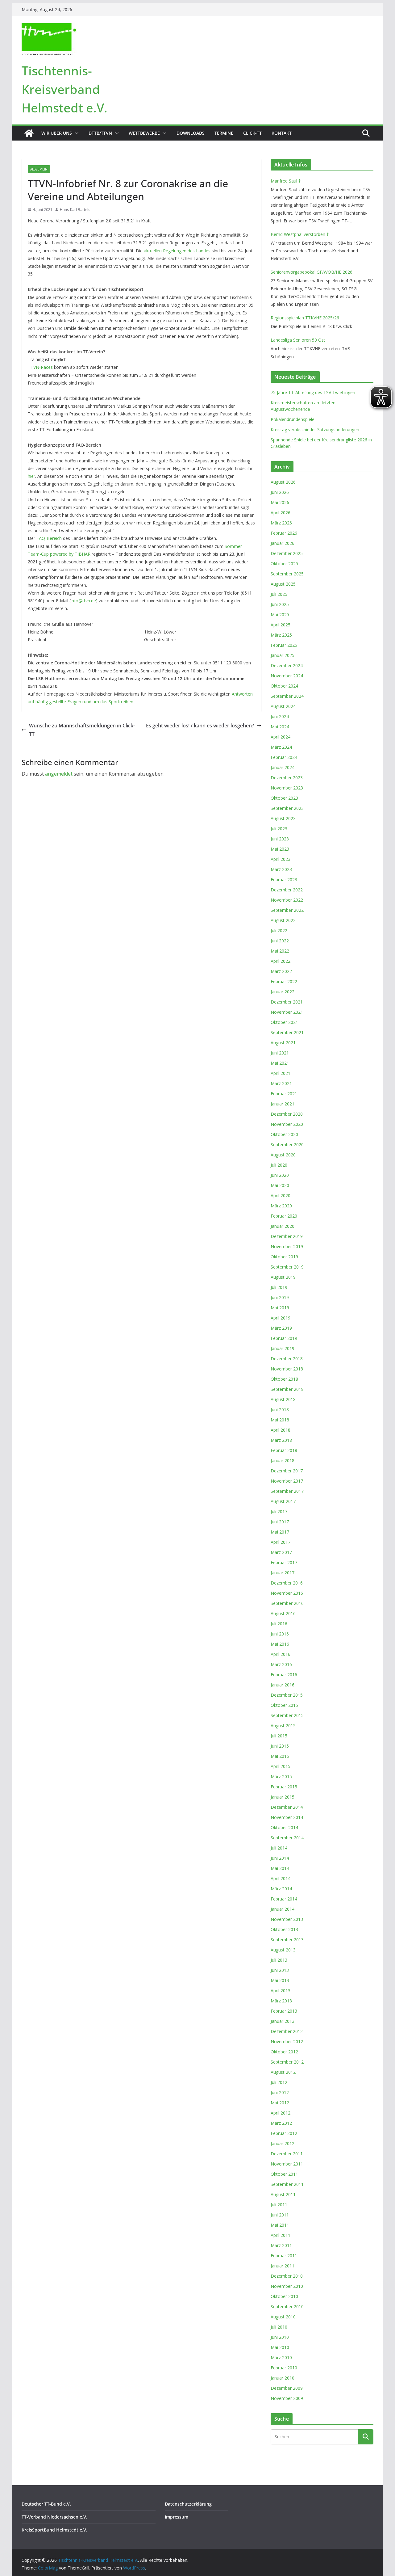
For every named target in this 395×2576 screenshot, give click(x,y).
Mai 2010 (280, 2347)
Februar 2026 (284, 533)
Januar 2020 (283, 1226)
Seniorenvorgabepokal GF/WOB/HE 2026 (312, 272)
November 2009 (287, 2398)
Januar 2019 (283, 1348)
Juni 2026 (280, 492)
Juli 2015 (279, 1736)
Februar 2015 (284, 1787)
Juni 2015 (280, 1746)
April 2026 (281, 513)
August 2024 (283, 706)
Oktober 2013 (284, 1929)
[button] (75, 133)
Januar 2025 (283, 655)
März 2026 (281, 523)
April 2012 (281, 2113)
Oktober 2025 (284, 564)
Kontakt (282, 133)
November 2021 (287, 1012)
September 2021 (287, 1032)
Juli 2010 (279, 2327)
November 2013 (287, 1919)
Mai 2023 (280, 849)
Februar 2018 (284, 1450)
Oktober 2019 (284, 1257)
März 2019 (281, 1328)
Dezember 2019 (287, 1236)
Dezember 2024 (287, 665)
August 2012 (283, 2072)
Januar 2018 (283, 1461)
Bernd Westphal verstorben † (300, 234)
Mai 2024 (280, 727)
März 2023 (281, 869)
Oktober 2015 (284, 1705)
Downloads (191, 133)
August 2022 (283, 920)
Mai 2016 (280, 1644)
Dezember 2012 (287, 2031)
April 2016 (281, 1654)
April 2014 (281, 1878)
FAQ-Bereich (49, 538)
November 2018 (287, 1369)
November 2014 (287, 1817)
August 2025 (283, 584)
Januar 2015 (283, 1797)
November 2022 (287, 900)
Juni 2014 (280, 1858)
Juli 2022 (279, 930)
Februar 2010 (284, 2368)
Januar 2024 (283, 767)
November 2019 (287, 1246)
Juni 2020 (280, 1175)
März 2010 (281, 2357)
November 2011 (287, 2164)
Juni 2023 (280, 839)
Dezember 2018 (287, 1359)
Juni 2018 (280, 1410)
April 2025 (281, 625)
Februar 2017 (284, 1562)
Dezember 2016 (287, 1583)
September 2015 (287, 1715)
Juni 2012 (280, 2092)
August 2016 (283, 1613)
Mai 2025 (280, 615)
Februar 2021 (284, 1094)
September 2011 (287, 2184)
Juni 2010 (280, 2337)
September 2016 (287, 1603)
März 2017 (281, 1552)
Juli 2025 (279, 594)
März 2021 (281, 1083)
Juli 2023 (279, 829)
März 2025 (281, 635)
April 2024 (281, 737)
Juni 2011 (280, 2215)
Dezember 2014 (287, 1807)
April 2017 (281, 1542)
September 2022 (287, 910)
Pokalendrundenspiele (293, 419)
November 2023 (287, 788)
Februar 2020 (284, 1216)
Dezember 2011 (287, 2154)
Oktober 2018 (284, 1379)
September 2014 (287, 1838)
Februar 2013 (284, 2011)
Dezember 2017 (287, 1471)
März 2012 (281, 2123)
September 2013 (287, 1940)
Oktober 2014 (284, 1827)
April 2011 (281, 2235)
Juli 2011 (279, 2205)
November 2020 (287, 1124)
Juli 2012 (279, 2082)
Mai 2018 (280, 1420)
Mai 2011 (280, 2225)
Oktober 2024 (284, 686)
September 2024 (287, 696)
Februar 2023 (284, 880)
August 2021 (283, 1043)
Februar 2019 (284, 1338)
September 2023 (287, 808)
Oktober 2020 (284, 1134)
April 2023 (281, 859)
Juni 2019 (280, 1297)
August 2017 (283, 1501)
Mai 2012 (280, 2103)
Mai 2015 (280, 1756)
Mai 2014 (280, 1868)
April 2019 (281, 1318)
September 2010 (287, 2307)
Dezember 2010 (287, 2276)
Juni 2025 (280, 604)
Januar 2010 (283, 2378)
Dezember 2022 (287, 890)
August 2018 (283, 1399)
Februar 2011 (284, 2256)
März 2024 (281, 747)
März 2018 (281, 1440)
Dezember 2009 (287, 2388)
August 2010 (283, 2317)
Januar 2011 (283, 2266)
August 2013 (283, 1950)
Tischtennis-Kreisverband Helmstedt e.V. (64, 89)
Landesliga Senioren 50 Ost (298, 340)
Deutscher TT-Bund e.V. (46, 2504)
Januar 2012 (283, 2143)
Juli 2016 (279, 1624)
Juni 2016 (280, 1634)
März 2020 (281, 1206)
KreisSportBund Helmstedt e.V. (54, 2530)
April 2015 (281, 1766)
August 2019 (283, 1277)
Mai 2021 (280, 1063)
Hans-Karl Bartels (75, 210)
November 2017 (287, 1481)
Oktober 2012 (284, 2052)
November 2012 (287, 2041)
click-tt (252, 133)
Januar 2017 (283, 1573)
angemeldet (59, 774)
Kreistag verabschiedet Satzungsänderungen (315, 429)
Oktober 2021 (284, 1022)
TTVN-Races (40, 367)
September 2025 (287, 574)
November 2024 (287, 676)
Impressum (177, 2517)
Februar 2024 (284, 757)
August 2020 (283, 1155)
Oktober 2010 (284, 2296)
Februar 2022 (284, 981)
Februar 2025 (284, 645)
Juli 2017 (279, 1511)
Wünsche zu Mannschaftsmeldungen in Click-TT (82, 730)
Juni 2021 (280, 1053)
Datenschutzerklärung (188, 2504)
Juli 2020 (279, 1165)
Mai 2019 (280, 1308)
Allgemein (39, 169)
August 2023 (283, 818)
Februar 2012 (284, 2133)
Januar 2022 (283, 992)
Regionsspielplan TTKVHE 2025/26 (305, 318)
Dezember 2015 (287, 1695)
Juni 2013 (280, 1970)
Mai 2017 (280, 1532)
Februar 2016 (284, 1675)
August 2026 (283, 482)
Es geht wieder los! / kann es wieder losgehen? (200, 726)
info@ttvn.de (83, 601)
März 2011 (281, 2245)
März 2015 (281, 1776)
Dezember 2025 (287, 553)
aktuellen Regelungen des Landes (177, 251)
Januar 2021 (283, 1104)
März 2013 (281, 2001)
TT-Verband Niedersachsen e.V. (54, 2517)
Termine (224, 133)
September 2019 (287, 1267)
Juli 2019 (279, 1287)
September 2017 (287, 1491)
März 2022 (281, 971)
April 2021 (281, 1073)
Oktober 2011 (284, 2174)
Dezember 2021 (287, 1002)
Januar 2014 (283, 1909)
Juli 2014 (279, 1848)
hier (31, 476)
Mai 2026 (280, 502)
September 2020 (287, 1145)
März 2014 (281, 1889)
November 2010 (287, 2286)
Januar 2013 (283, 2021)
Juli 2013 (279, 1960)
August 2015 (283, 1726)
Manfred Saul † (286, 181)
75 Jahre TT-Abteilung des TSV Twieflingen (313, 392)
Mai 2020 (280, 1185)
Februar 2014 (284, 1899)
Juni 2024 (280, 716)
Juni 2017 (280, 1522)
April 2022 (281, 961)
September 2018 (287, 1389)
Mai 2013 (280, 1980)
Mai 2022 (280, 951)
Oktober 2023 (284, 798)
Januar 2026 (283, 543)
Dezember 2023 (287, 778)
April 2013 (281, 1991)
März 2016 (281, 1664)
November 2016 (287, 1593)
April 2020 (281, 1195)
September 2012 (287, 2062)
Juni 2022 (280, 941)
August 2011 (283, 2194)
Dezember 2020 (287, 1114)
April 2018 (281, 1430)
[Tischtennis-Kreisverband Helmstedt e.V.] (29, 133)
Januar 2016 (283, 1685)
